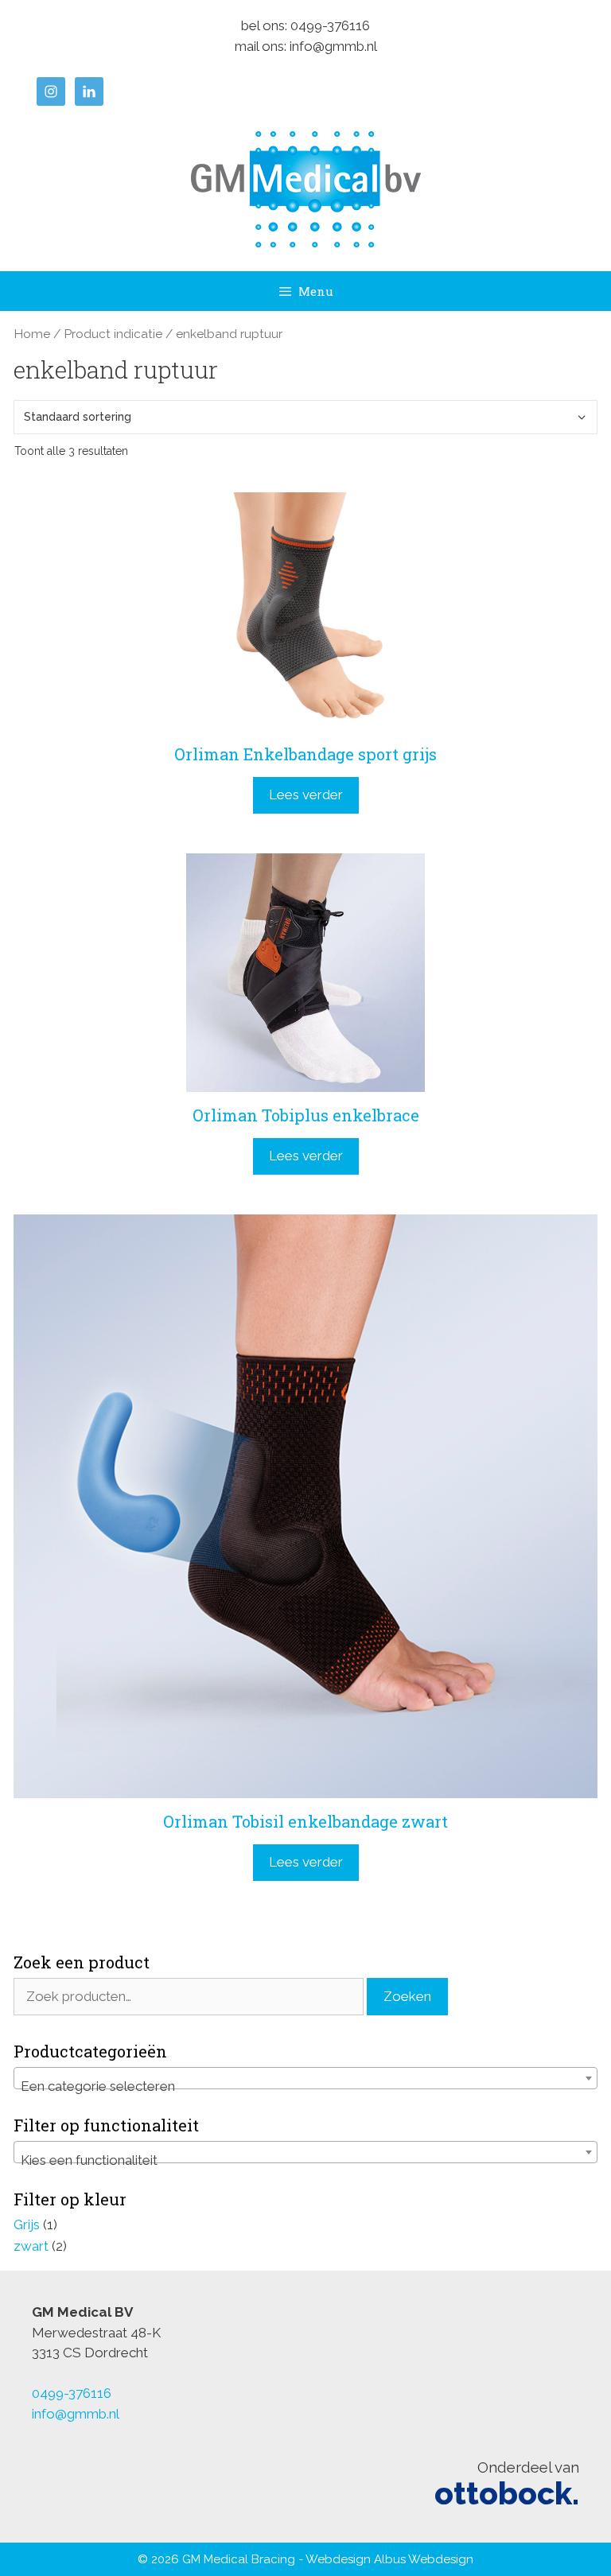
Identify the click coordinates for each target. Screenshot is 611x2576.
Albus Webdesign (424, 2559)
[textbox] (305, 2086)
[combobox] (305, 2078)
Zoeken (407, 1996)
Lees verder (306, 795)
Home (32, 334)
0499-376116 (330, 25)
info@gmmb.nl (333, 46)
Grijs (27, 2224)
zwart (31, 2246)
